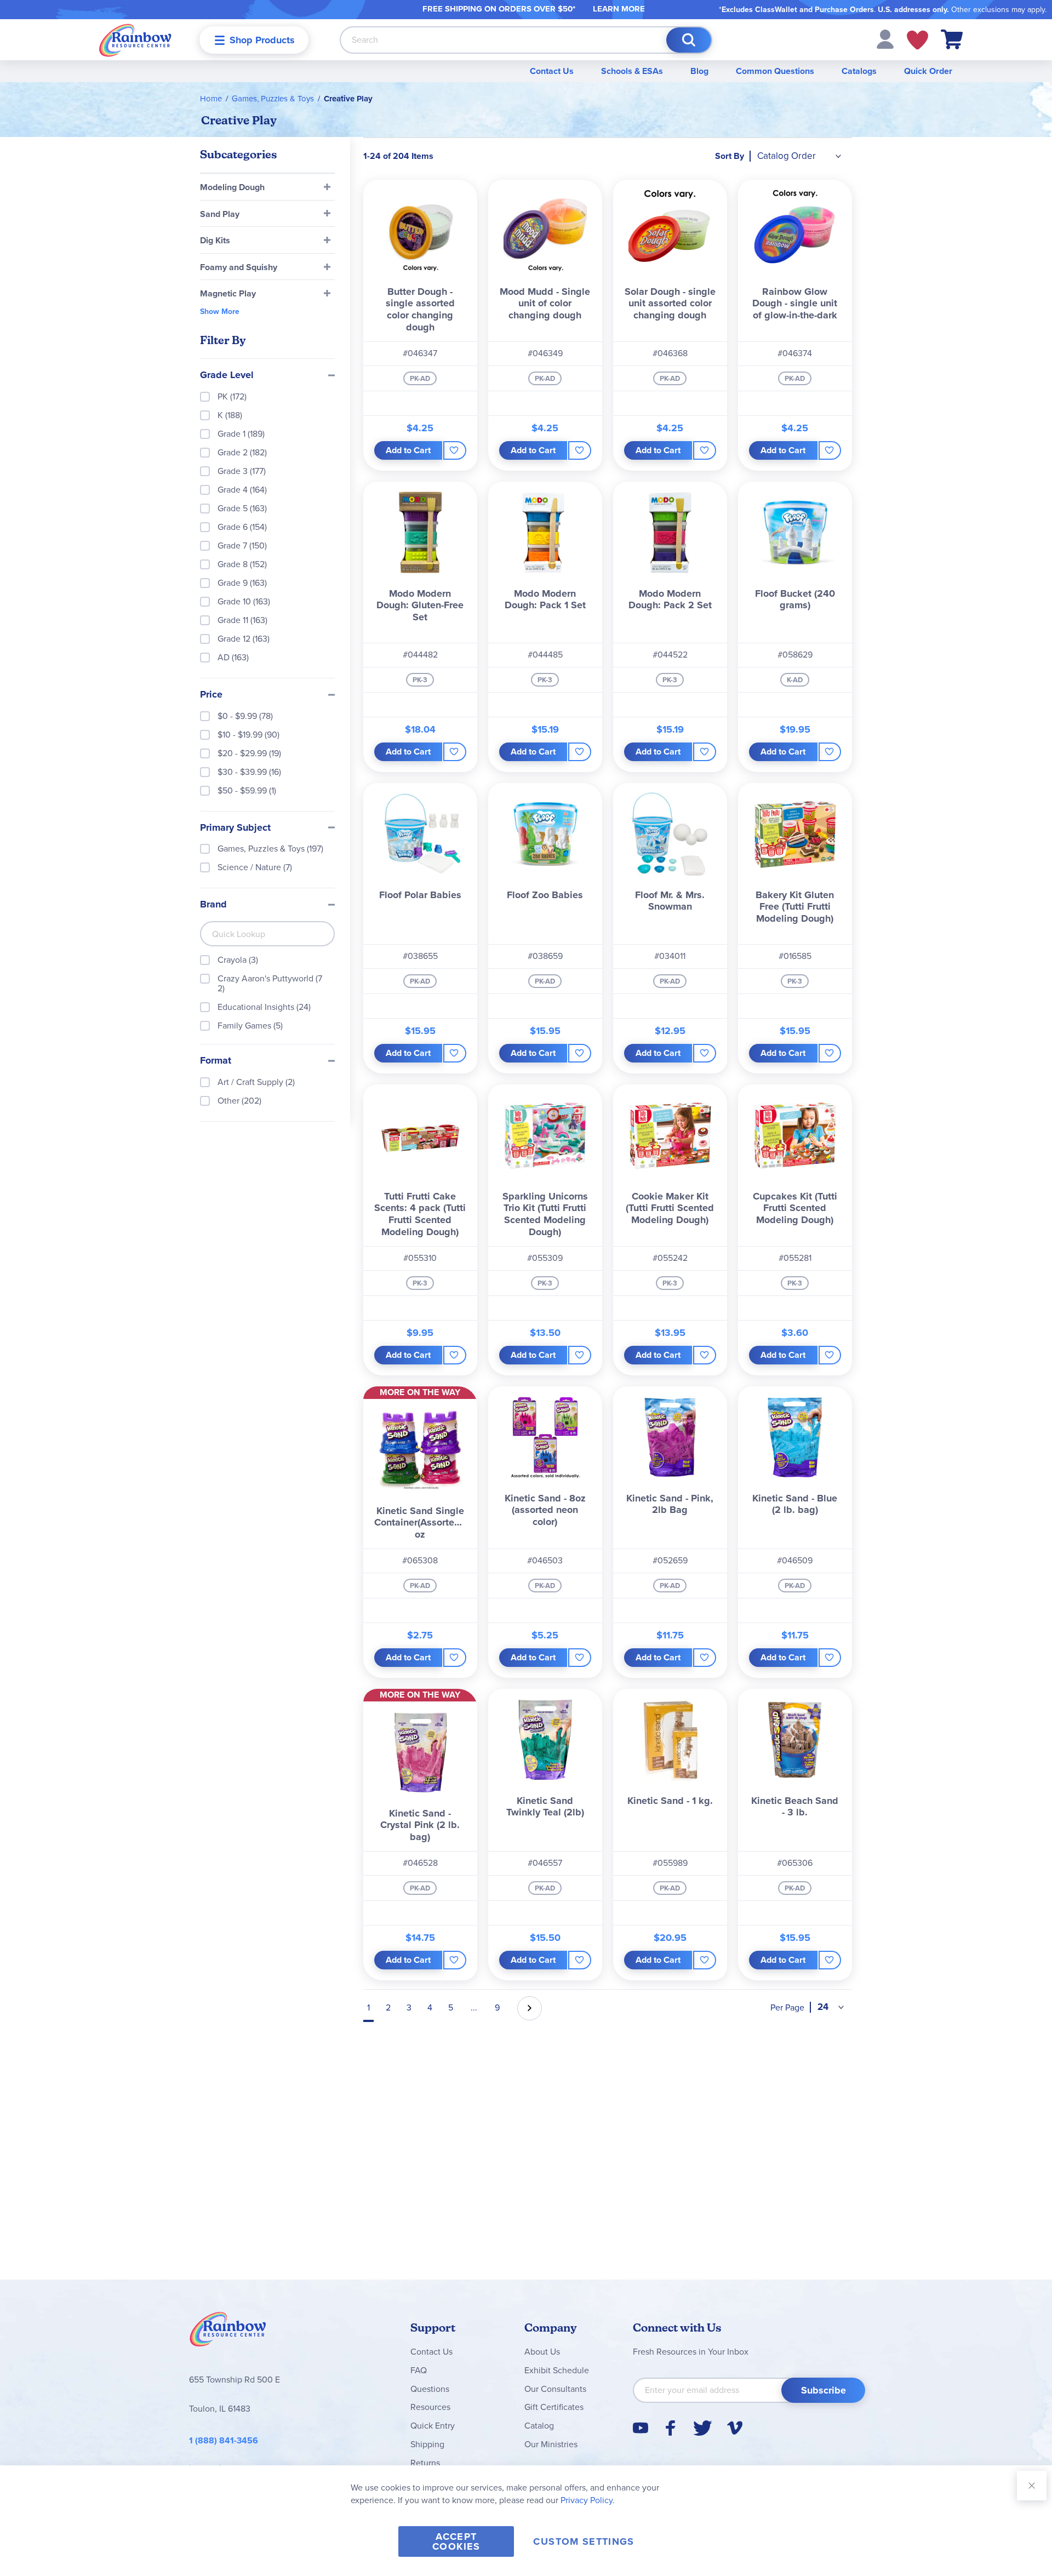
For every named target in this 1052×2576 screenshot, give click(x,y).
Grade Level (227, 375)
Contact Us (552, 71)
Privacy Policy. (588, 2500)
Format (216, 1061)
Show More (220, 312)
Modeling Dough (232, 187)
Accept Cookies (456, 2541)
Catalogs (859, 71)
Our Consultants (555, 2389)
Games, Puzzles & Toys (273, 99)
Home (211, 99)
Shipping (427, 2444)
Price (211, 695)
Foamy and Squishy (239, 267)
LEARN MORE (619, 9)
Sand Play (220, 214)
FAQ (419, 2370)
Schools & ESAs (632, 71)
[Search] (689, 40)
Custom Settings (584, 2541)
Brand (213, 905)
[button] (885, 39)
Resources (430, 2407)
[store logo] (135, 40)
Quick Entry (433, 2426)
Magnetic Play (228, 293)
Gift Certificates (554, 2407)
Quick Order (928, 71)
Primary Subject (235, 828)
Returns (425, 2463)
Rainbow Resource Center (228, 2332)
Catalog (539, 2426)
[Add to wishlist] (454, 450)
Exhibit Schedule (557, 2370)
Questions (430, 2389)
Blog (699, 71)
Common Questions (775, 71)
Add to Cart (408, 450)
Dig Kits (215, 240)
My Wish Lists (917, 40)
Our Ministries (551, 2444)
